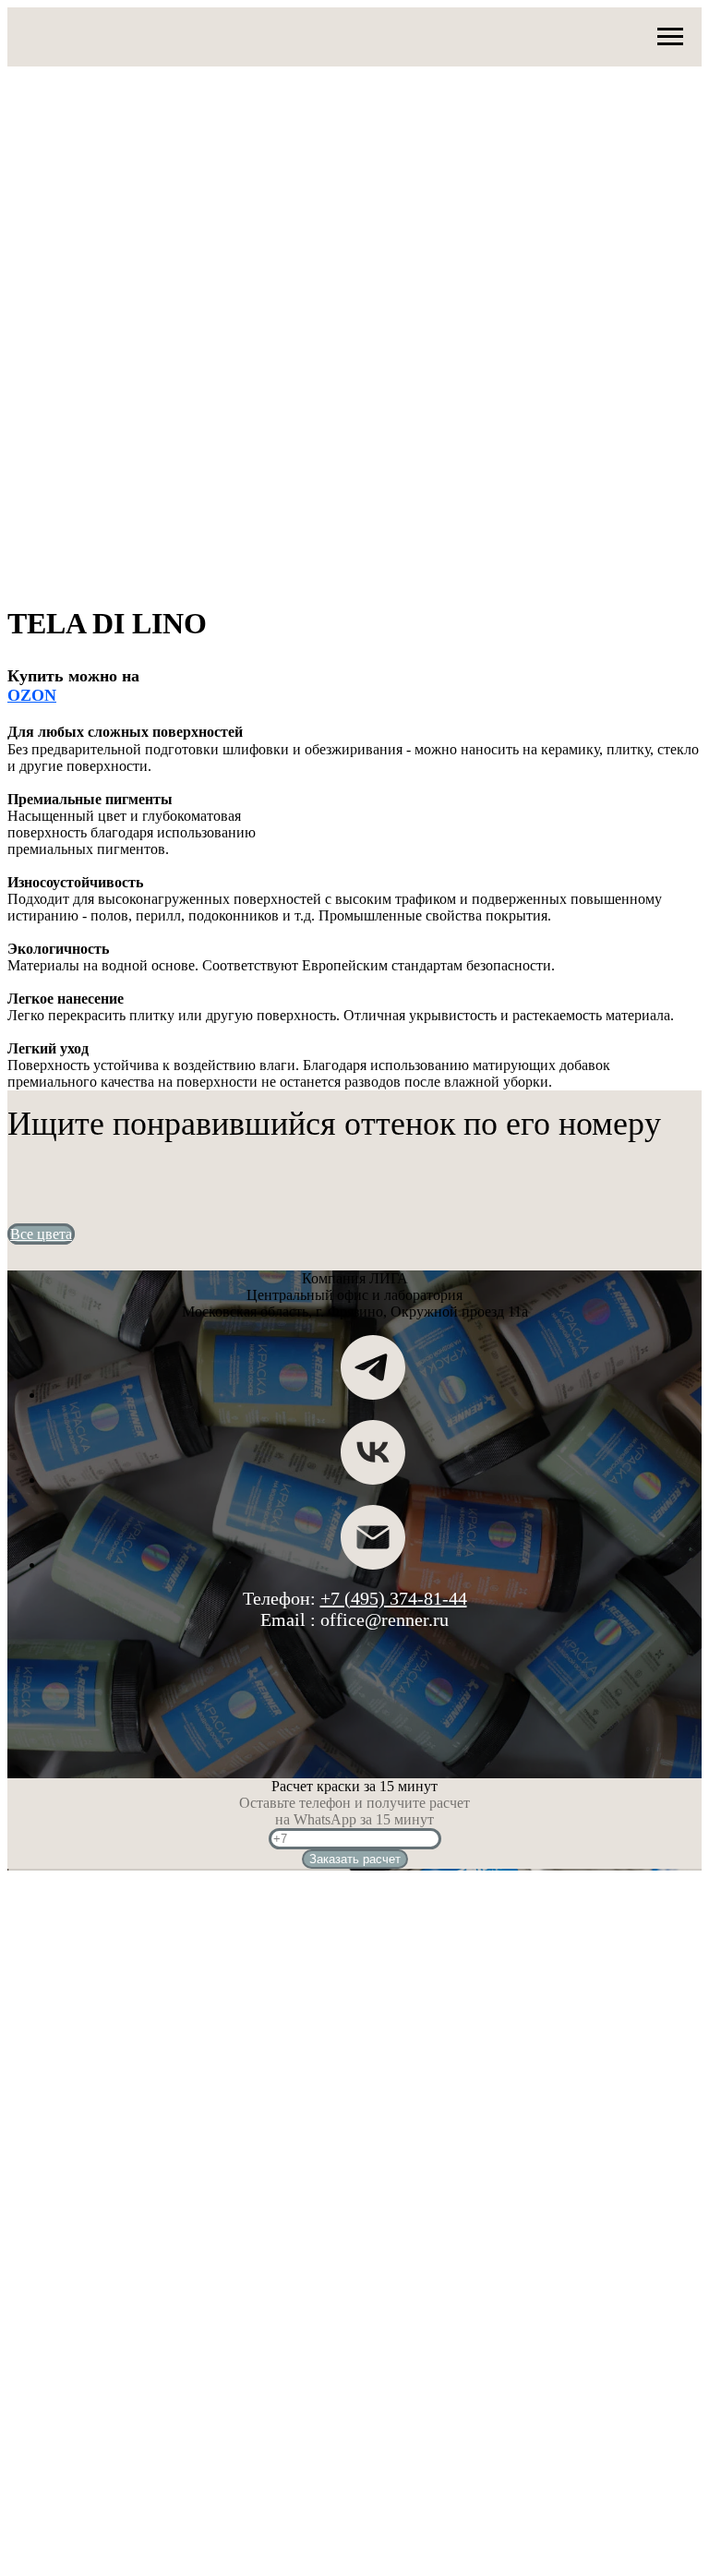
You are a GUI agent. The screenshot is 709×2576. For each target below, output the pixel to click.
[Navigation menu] (670, 37)
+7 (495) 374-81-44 (394, 1598)
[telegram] (373, 1395)
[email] (373, 1565)
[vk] (373, 1480)
